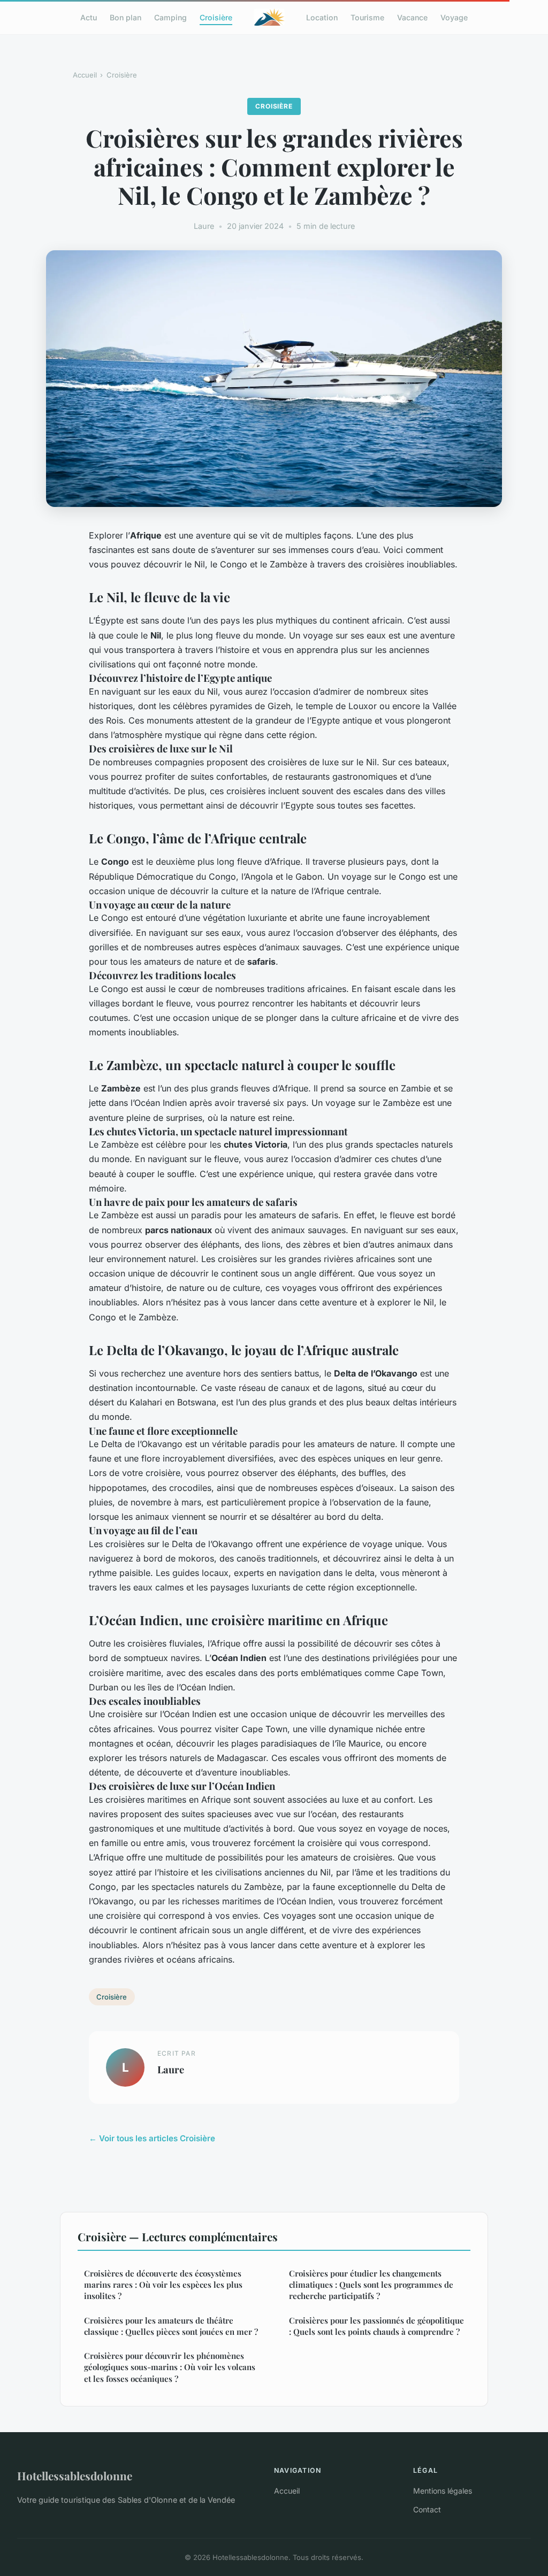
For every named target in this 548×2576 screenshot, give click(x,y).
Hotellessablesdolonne (75, 2475)
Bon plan (125, 17)
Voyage (454, 17)
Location (322, 17)
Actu (89, 17)
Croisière (216, 17)
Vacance (412, 17)
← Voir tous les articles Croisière (152, 2138)
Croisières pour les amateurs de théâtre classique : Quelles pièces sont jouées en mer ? (171, 2326)
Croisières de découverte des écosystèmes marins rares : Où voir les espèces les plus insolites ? (163, 2285)
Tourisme (367, 17)
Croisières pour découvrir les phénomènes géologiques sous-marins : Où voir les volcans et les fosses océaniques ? (170, 2367)
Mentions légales (443, 2491)
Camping (170, 17)
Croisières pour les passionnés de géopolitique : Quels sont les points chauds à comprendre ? (376, 2326)
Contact (427, 2509)
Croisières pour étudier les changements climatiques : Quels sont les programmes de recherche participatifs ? (371, 2285)
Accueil (85, 75)
